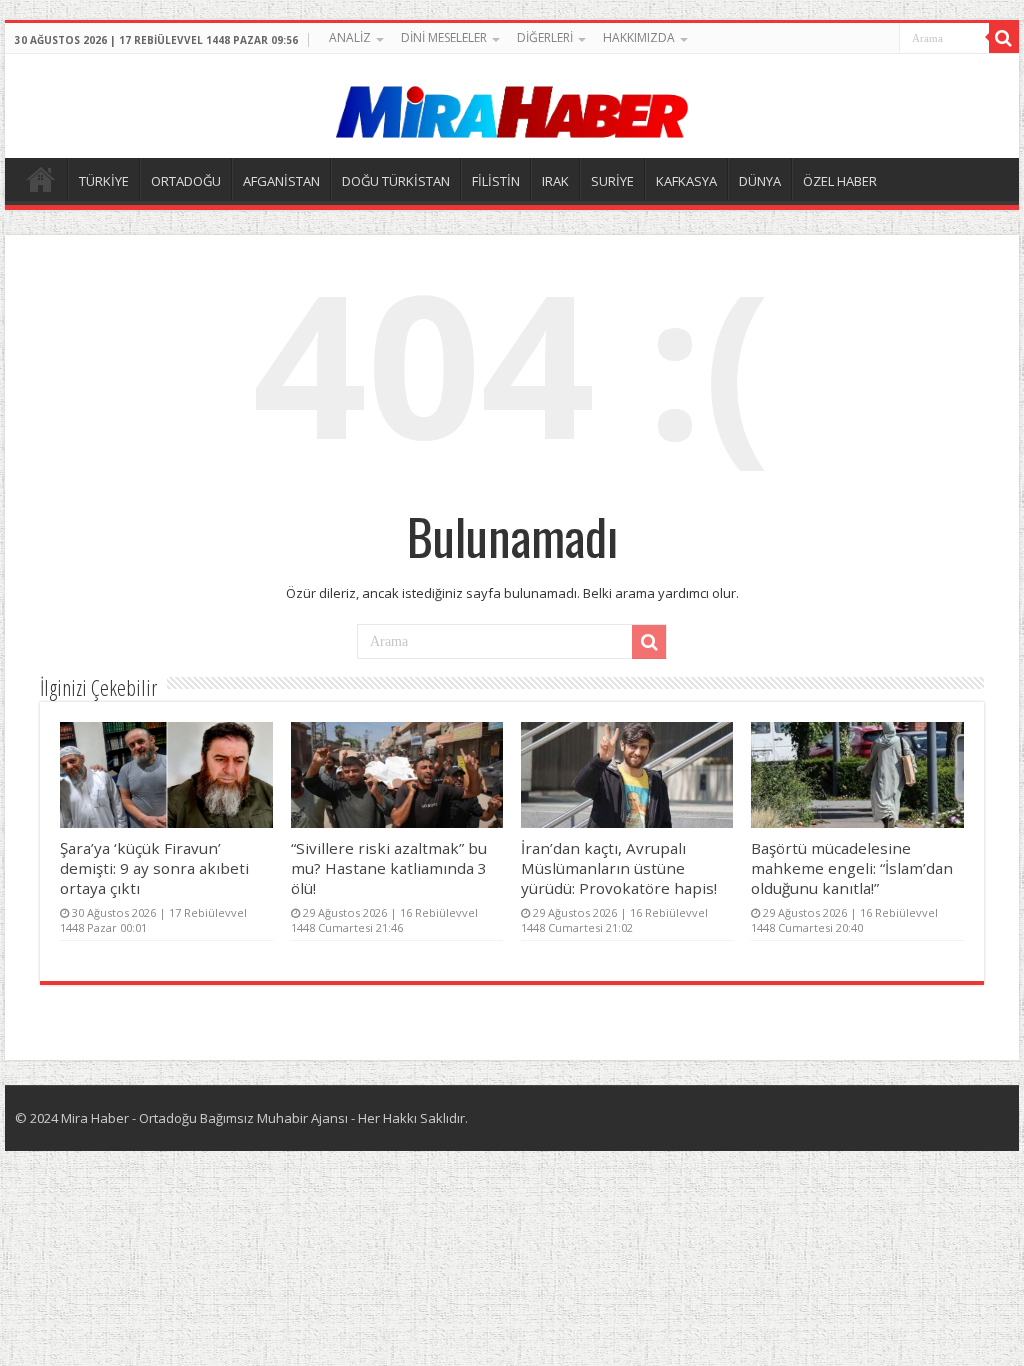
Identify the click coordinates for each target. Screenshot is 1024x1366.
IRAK (555, 181)
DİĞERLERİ (545, 37)
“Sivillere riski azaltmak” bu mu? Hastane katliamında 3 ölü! (389, 868)
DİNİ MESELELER (444, 37)
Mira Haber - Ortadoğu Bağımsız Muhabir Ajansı (204, 1118)
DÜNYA (760, 181)
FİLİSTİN (496, 181)
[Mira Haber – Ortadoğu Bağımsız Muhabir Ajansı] (512, 105)
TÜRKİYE (104, 181)
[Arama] (1004, 38)
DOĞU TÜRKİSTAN (396, 181)
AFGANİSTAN (281, 181)
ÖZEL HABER (840, 181)
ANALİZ (350, 37)
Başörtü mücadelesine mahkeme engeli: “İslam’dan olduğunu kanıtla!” (852, 868)
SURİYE (612, 181)
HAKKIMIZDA (639, 37)
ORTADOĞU (186, 181)
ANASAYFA (41, 179)
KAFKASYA (686, 181)
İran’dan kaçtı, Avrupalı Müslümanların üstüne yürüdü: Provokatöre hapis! (619, 868)
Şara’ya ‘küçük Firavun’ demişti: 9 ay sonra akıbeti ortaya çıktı (154, 868)
